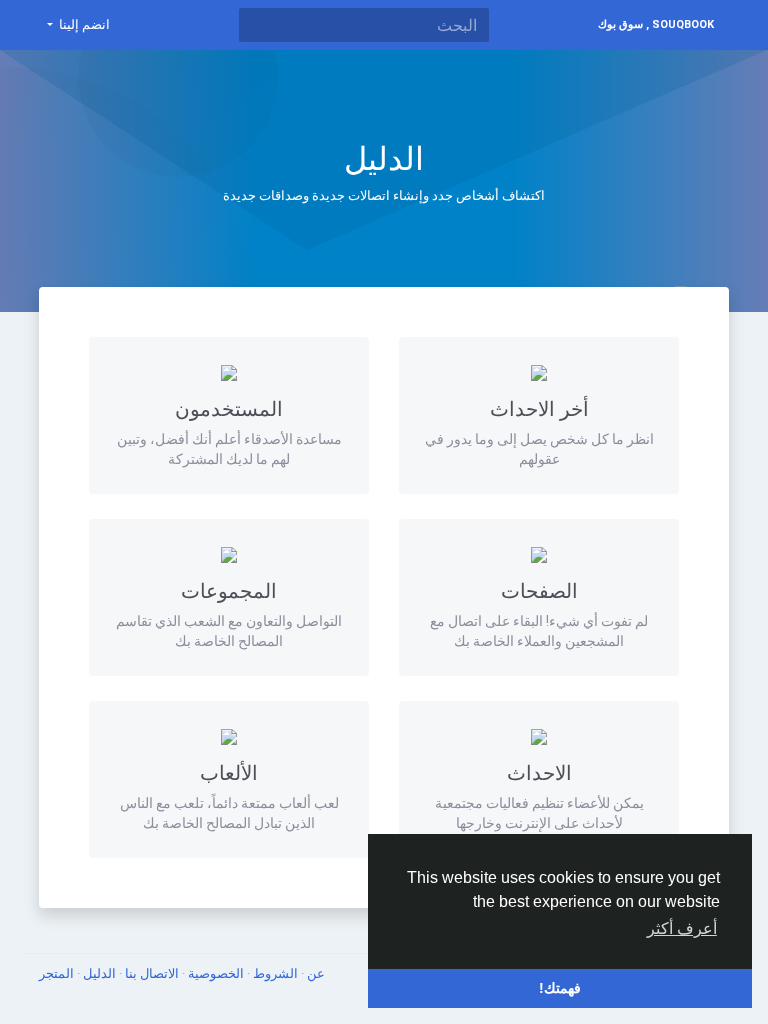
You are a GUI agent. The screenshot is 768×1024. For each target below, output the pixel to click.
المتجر (56, 973)
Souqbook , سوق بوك (656, 24)
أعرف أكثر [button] (682, 928)
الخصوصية (214, 973)
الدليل (98, 973)
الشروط (274, 973)
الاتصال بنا (150, 973)
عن (314, 973)
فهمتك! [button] (560, 988)
